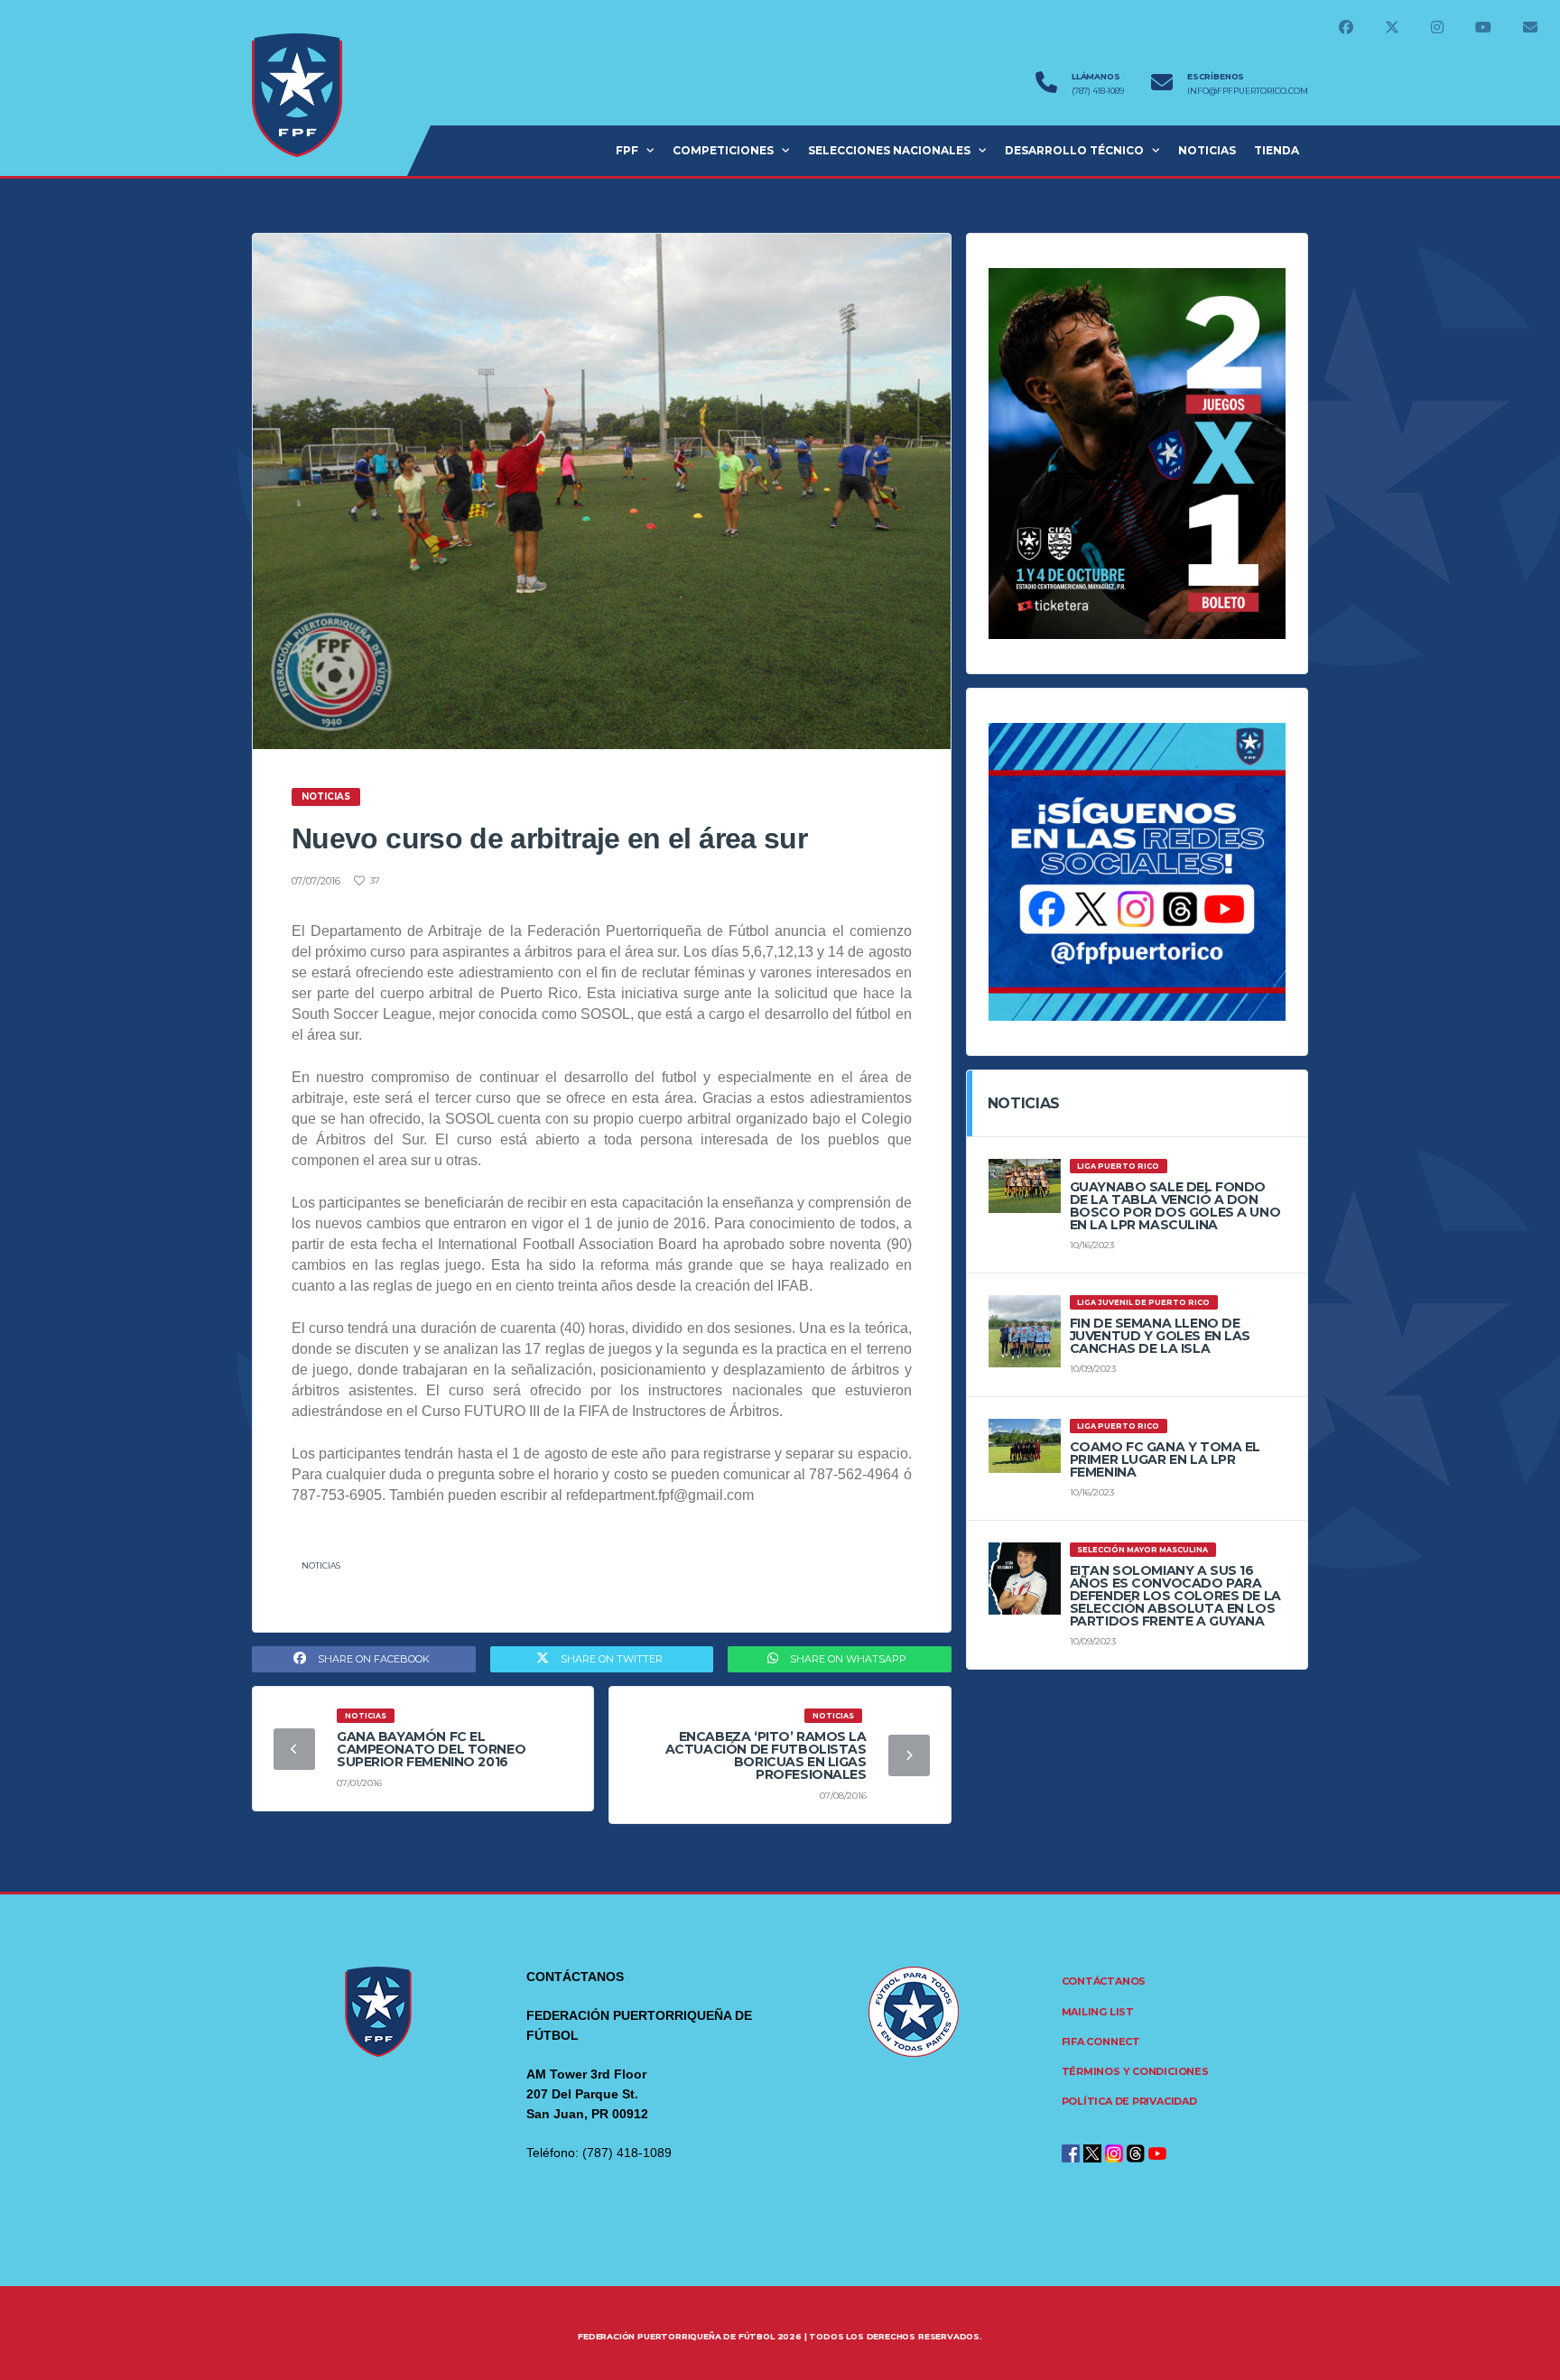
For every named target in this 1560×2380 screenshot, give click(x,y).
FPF (627, 150)
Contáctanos (1104, 1981)
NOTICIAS (1207, 150)
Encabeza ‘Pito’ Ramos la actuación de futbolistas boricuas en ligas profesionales (766, 1755)
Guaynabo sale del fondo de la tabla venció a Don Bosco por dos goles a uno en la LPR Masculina (1175, 1206)
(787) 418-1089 (1098, 91)
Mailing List (1098, 2012)
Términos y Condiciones (1135, 2071)
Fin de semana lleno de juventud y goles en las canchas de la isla (1160, 1336)
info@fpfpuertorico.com (1248, 91)
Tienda (1277, 150)
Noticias (321, 1565)
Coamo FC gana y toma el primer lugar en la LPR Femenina (1165, 1459)
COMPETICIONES (723, 150)
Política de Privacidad (1129, 2101)
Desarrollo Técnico (1074, 150)
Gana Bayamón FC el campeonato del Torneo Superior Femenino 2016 (431, 1749)
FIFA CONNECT (1101, 2042)
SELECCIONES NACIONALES (889, 150)
